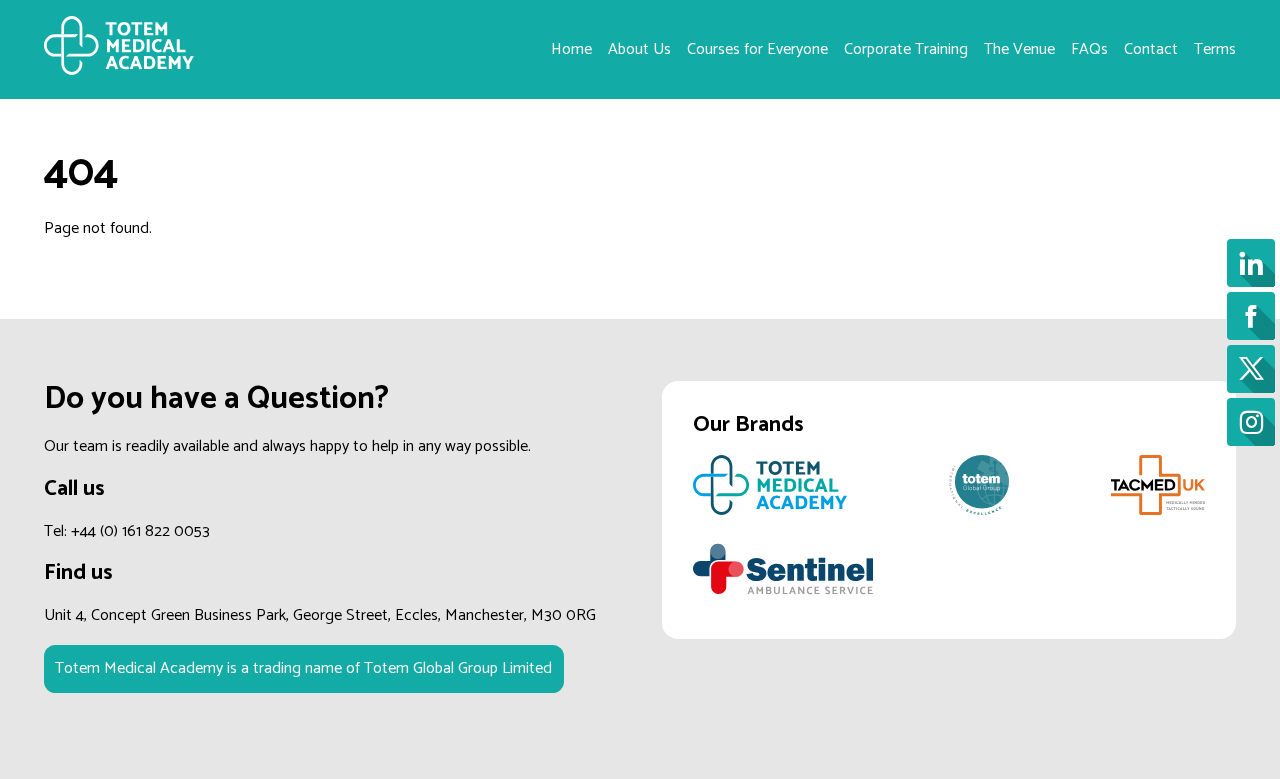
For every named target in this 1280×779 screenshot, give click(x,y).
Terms (1215, 49)
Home (571, 49)
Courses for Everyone (757, 49)
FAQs (1089, 49)
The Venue (1019, 49)
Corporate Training (906, 49)
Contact (1151, 49)
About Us (639, 49)
